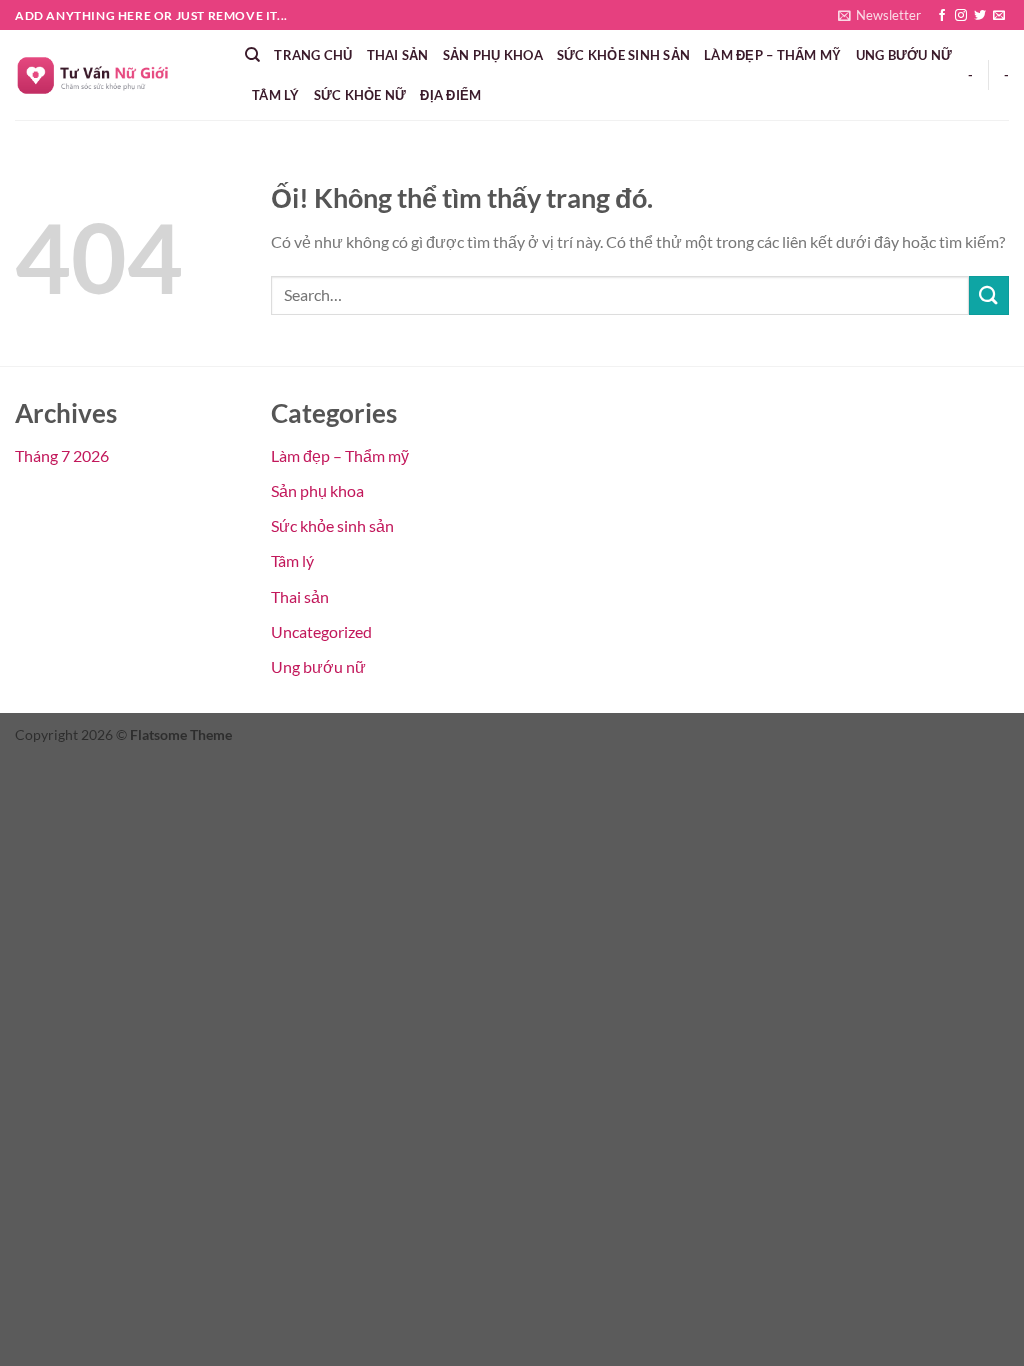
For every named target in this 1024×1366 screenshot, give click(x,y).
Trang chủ (313, 55)
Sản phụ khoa (493, 55)
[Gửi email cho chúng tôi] (999, 16)
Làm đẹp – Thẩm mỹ (772, 55)
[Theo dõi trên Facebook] (942, 16)
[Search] (252, 55)
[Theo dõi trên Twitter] (980, 16)
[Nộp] (989, 295)
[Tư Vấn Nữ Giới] (115, 75)
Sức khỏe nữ (360, 95)
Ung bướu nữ (904, 55)
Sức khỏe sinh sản (623, 55)
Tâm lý (276, 95)
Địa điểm (450, 95)
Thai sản (398, 55)
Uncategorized (321, 631)
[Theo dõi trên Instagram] (961, 16)
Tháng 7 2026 (62, 455)
